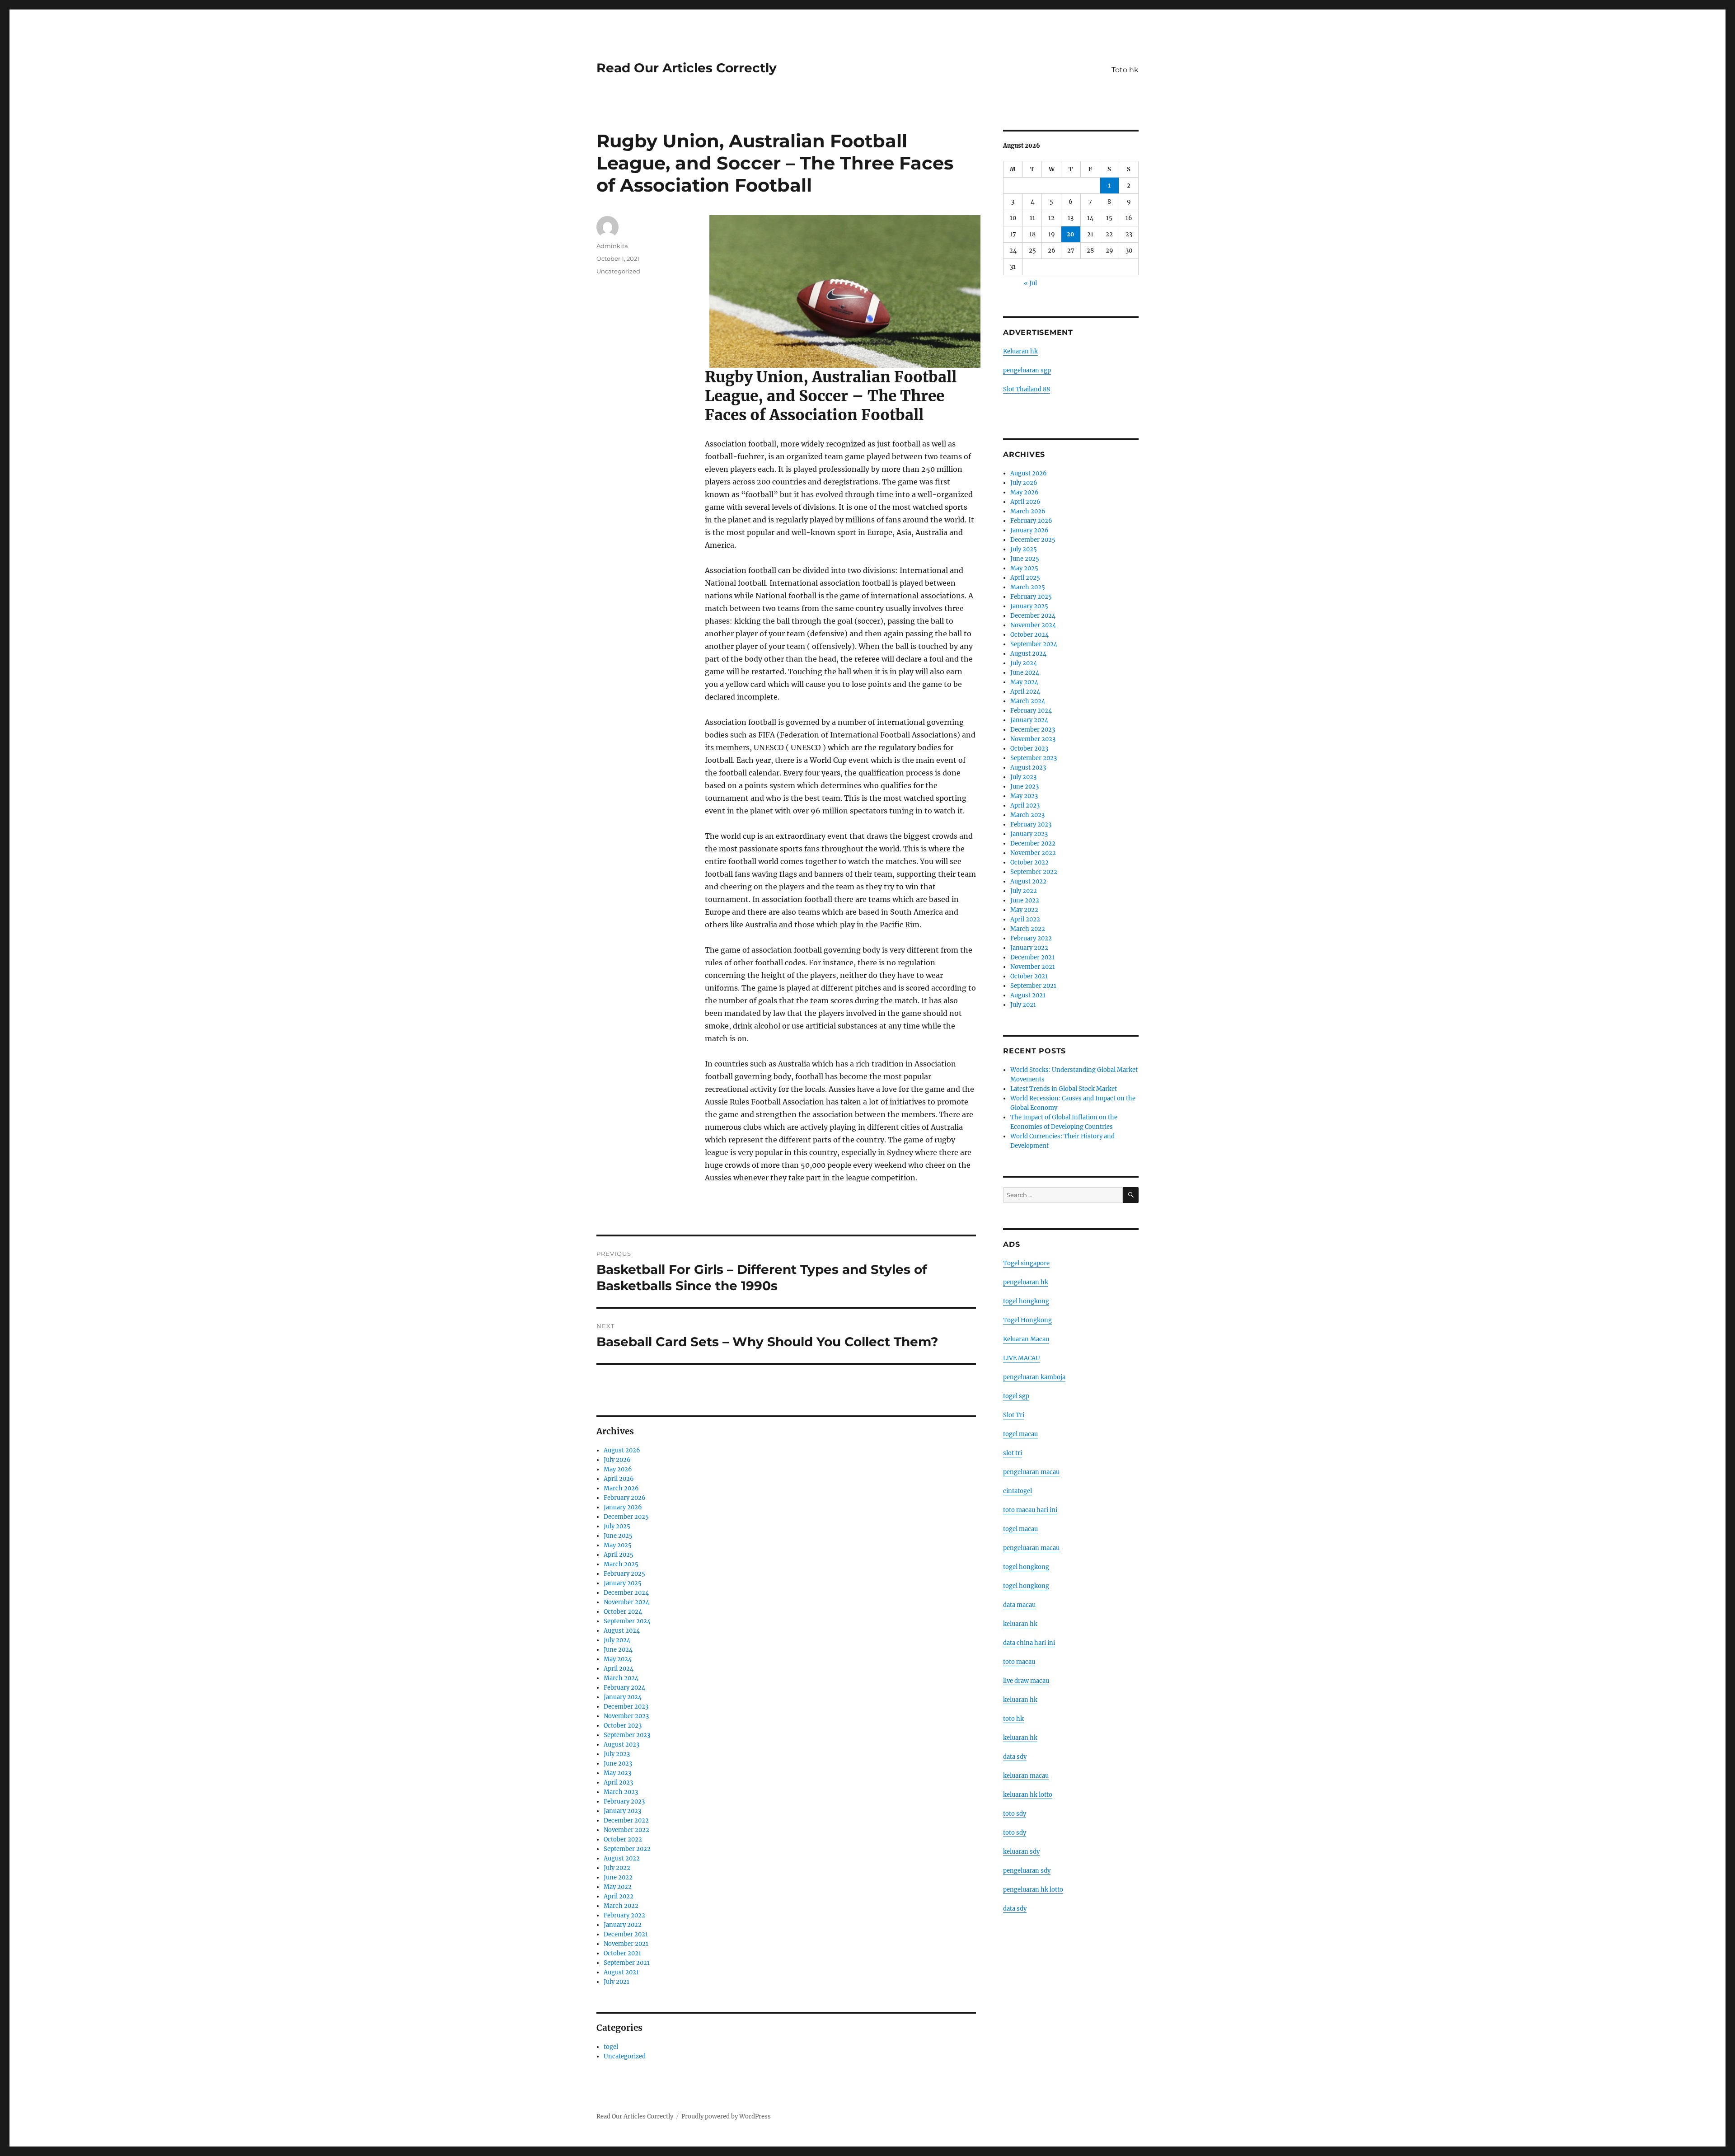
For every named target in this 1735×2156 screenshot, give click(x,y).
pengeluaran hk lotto (1033, 1890)
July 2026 (617, 1460)
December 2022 (626, 1820)
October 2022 (623, 1839)
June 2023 (618, 1764)
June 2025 (618, 1536)
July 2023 (617, 1754)
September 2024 (627, 1621)
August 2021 (621, 1972)
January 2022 (623, 1925)
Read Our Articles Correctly (687, 68)
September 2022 (627, 1849)
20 (1071, 234)
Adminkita (612, 246)
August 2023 (621, 1745)
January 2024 (623, 1697)
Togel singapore (1026, 1263)
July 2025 (617, 1526)
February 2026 (625, 1498)
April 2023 (618, 1783)
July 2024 (617, 1640)
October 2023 (623, 1726)
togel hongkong (1026, 1301)
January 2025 (623, 1583)
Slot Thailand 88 (1027, 389)
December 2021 (626, 1934)
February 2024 (624, 1688)
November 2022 (626, 1830)
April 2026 (619, 1479)
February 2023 (624, 1801)
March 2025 (621, 1564)
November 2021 (626, 1944)
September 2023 (627, 1735)
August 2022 (622, 1858)
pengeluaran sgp (1027, 370)
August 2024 (622, 1631)
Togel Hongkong (1027, 1320)
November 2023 (626, 1716)
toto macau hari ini (1030, 1510)
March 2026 (621, 1488)
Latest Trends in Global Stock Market (1064, 1089)
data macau (1019, 1605)
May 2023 (617, 1773)
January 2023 (622, 1811)
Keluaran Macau (1026, 1339)
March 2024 (621, 1678)
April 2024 (619, 1669)
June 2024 (618, 1650)
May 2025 (618, 1545)
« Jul (1030, 283)
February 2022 (624, 1915)
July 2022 (617, 1868)
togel (611, 2047)
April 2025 (619, 1555)
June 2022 (618, 1877)
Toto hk (1125, 70)
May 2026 (618, 1469)
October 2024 (623, 1612)
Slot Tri (1014, 1415)
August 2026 (622, 1450)
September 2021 (627, 1963)
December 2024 (626, 1593)
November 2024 (626, 1602)
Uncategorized (618, 271)
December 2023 (626, 1707)
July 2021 (617, 1982)
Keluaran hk (1020, 351)
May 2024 (618, 1659)
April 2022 (619, 1896)
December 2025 (626, 1517)
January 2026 (623, 1507)
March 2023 (621, 1792)
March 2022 (621, 1906)
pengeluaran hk (1026, 1282)
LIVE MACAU (1022, 1358)
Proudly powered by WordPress (726, 2116)
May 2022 (618, 1887)
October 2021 (622, 1953)
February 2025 (624, 1574)
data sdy (1015, 1909)
